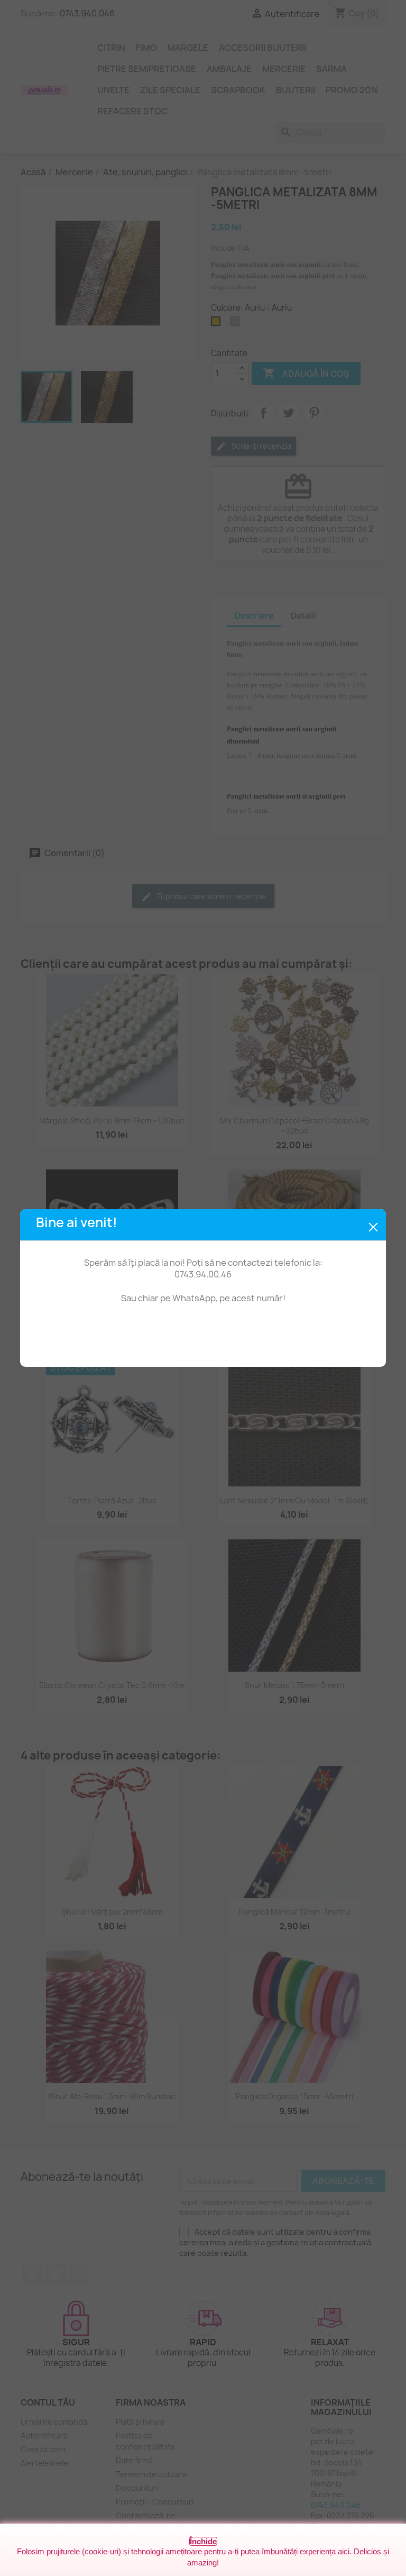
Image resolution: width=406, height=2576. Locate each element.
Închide (203, 2541)
